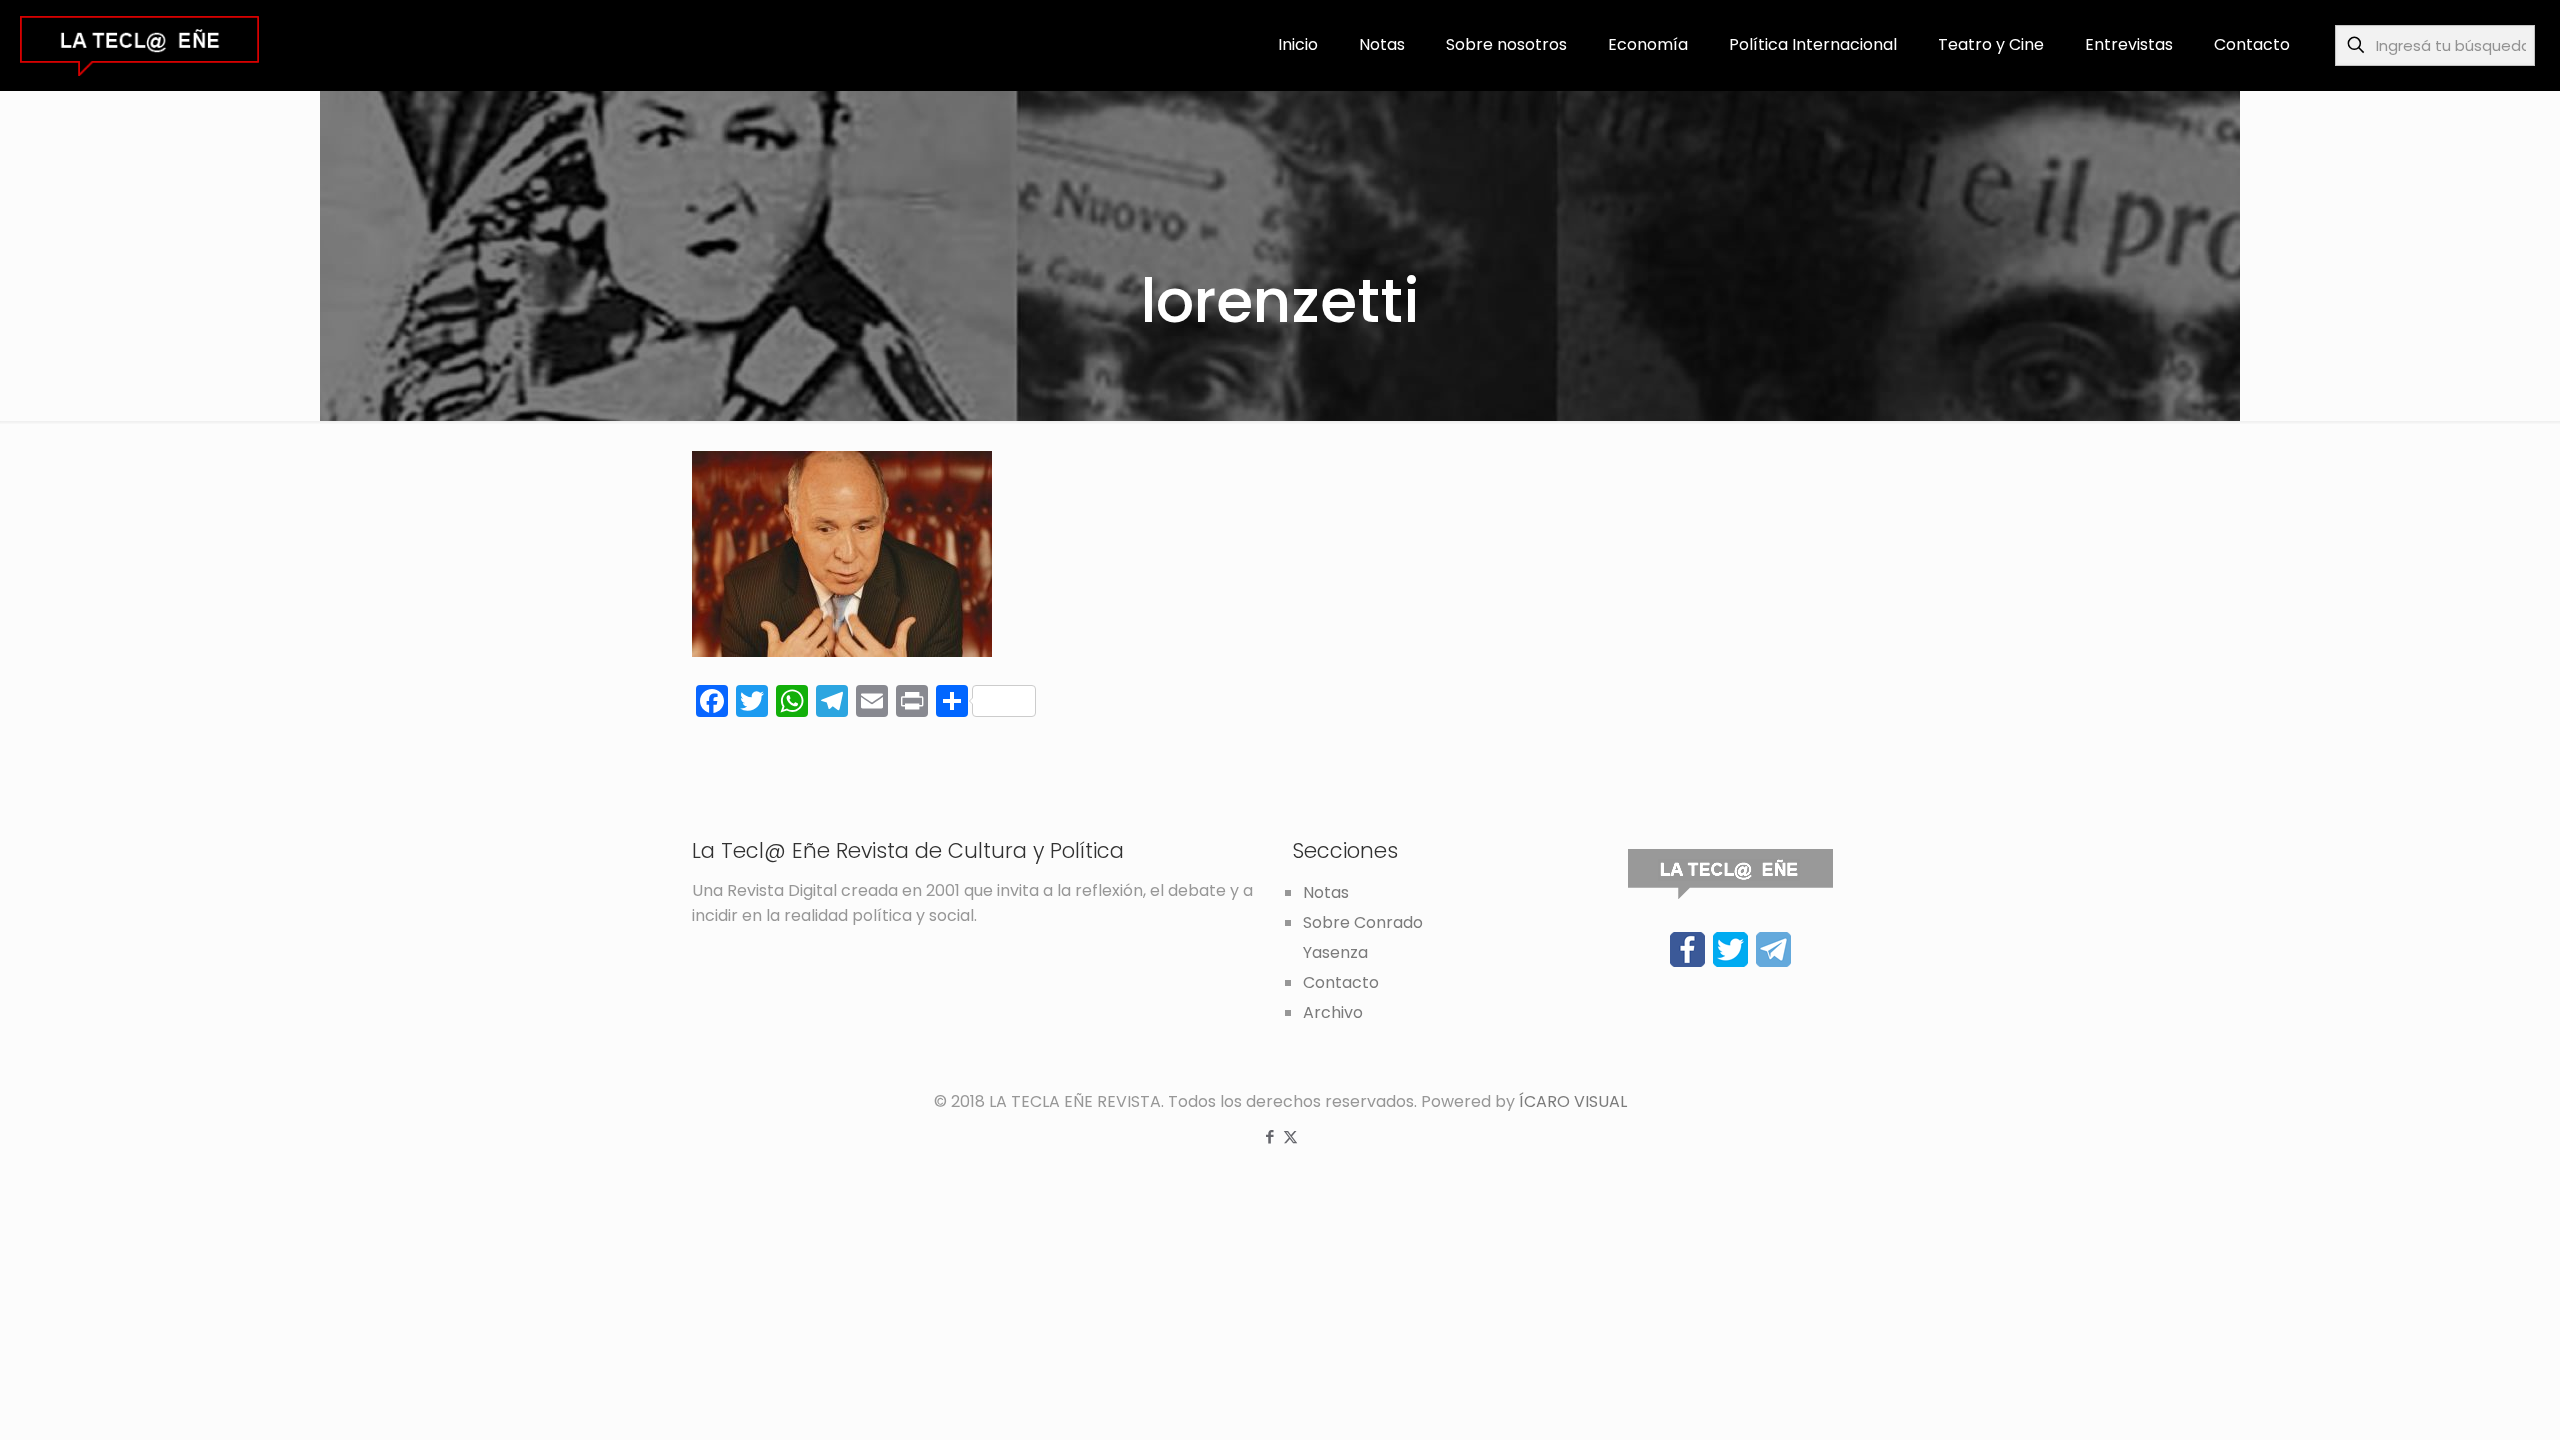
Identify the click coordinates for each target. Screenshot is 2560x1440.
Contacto (1341, 982)
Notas (1326, 892)
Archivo (1333, 1012)
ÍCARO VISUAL (1573, 1101)
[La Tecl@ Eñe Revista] (139, 45)
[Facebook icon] (1269, 1136)
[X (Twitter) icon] (1290, 1136)
